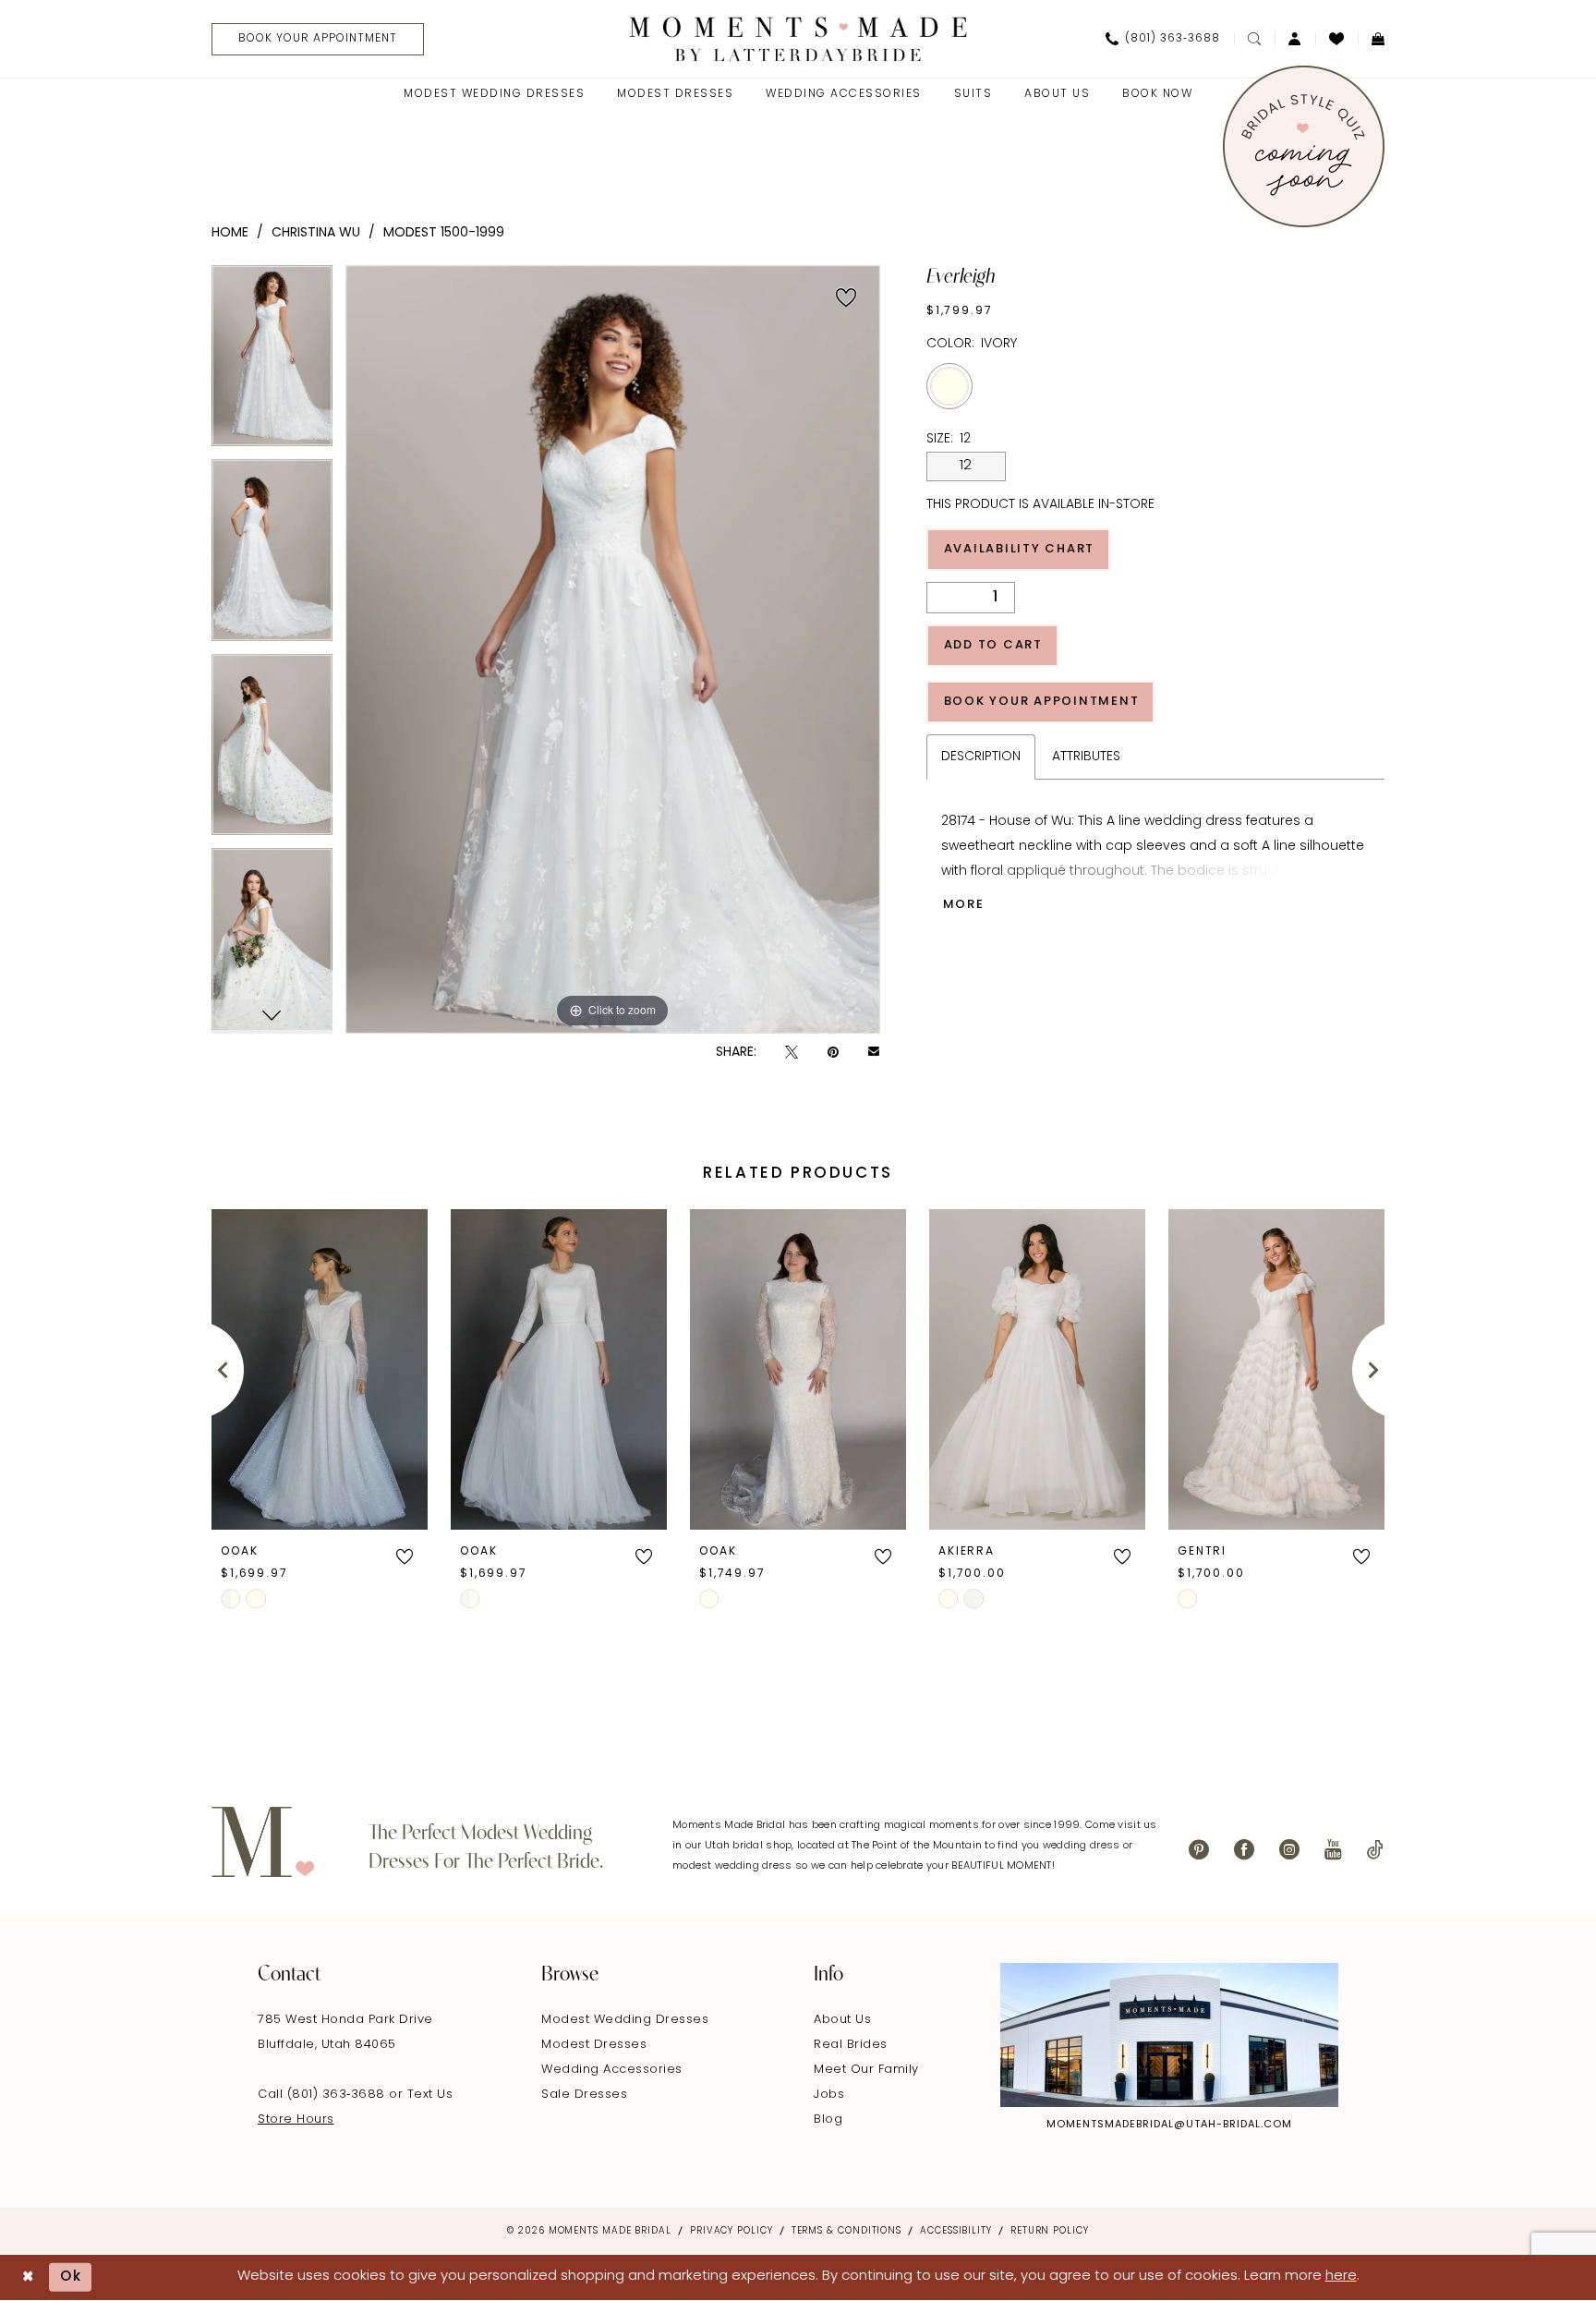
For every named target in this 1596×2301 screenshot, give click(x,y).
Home (230, 233)
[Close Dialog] (28, 2277)
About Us (842, 2020)
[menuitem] (311, 39)
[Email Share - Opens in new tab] (874, 1053)
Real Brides (851, 2045)
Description (981, 757)
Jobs (829, 2095)
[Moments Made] (798, 38)
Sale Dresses (584, 2095)
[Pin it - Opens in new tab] (833, 1053)
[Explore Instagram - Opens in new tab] (1169, 2035)
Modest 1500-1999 (444, 233)
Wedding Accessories (612, 2070)
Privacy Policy (731, 2231)
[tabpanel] (272, 363)
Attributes (1086, 757)
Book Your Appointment (1042, 702)
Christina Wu (316, 233)
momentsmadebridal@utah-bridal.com (1169, 2125)
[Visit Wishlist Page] (1336, 39)
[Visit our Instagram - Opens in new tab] (1289, 1850)
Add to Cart (993, 645)
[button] (1295, 39)
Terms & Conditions (846, 2231)
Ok (71, 2277)
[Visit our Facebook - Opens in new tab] (1244, 1850)
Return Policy (1050, 2231)
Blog (828, 2119)
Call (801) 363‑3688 (323, 2095)
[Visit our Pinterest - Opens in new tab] (1199, 1850)
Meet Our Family (866, 2070)
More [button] (964, 905)
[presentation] (320, 1369)
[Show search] (1254, 39)
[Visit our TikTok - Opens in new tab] (1375, 1850)
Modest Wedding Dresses (625, 2020)
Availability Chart (1020, 549)
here (1341, 2277)
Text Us (430, 2095)
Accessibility (956, 2231)
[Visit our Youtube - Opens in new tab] (1333, 1850)
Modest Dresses (594, 2045)
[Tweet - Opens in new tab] (792, 1053)
